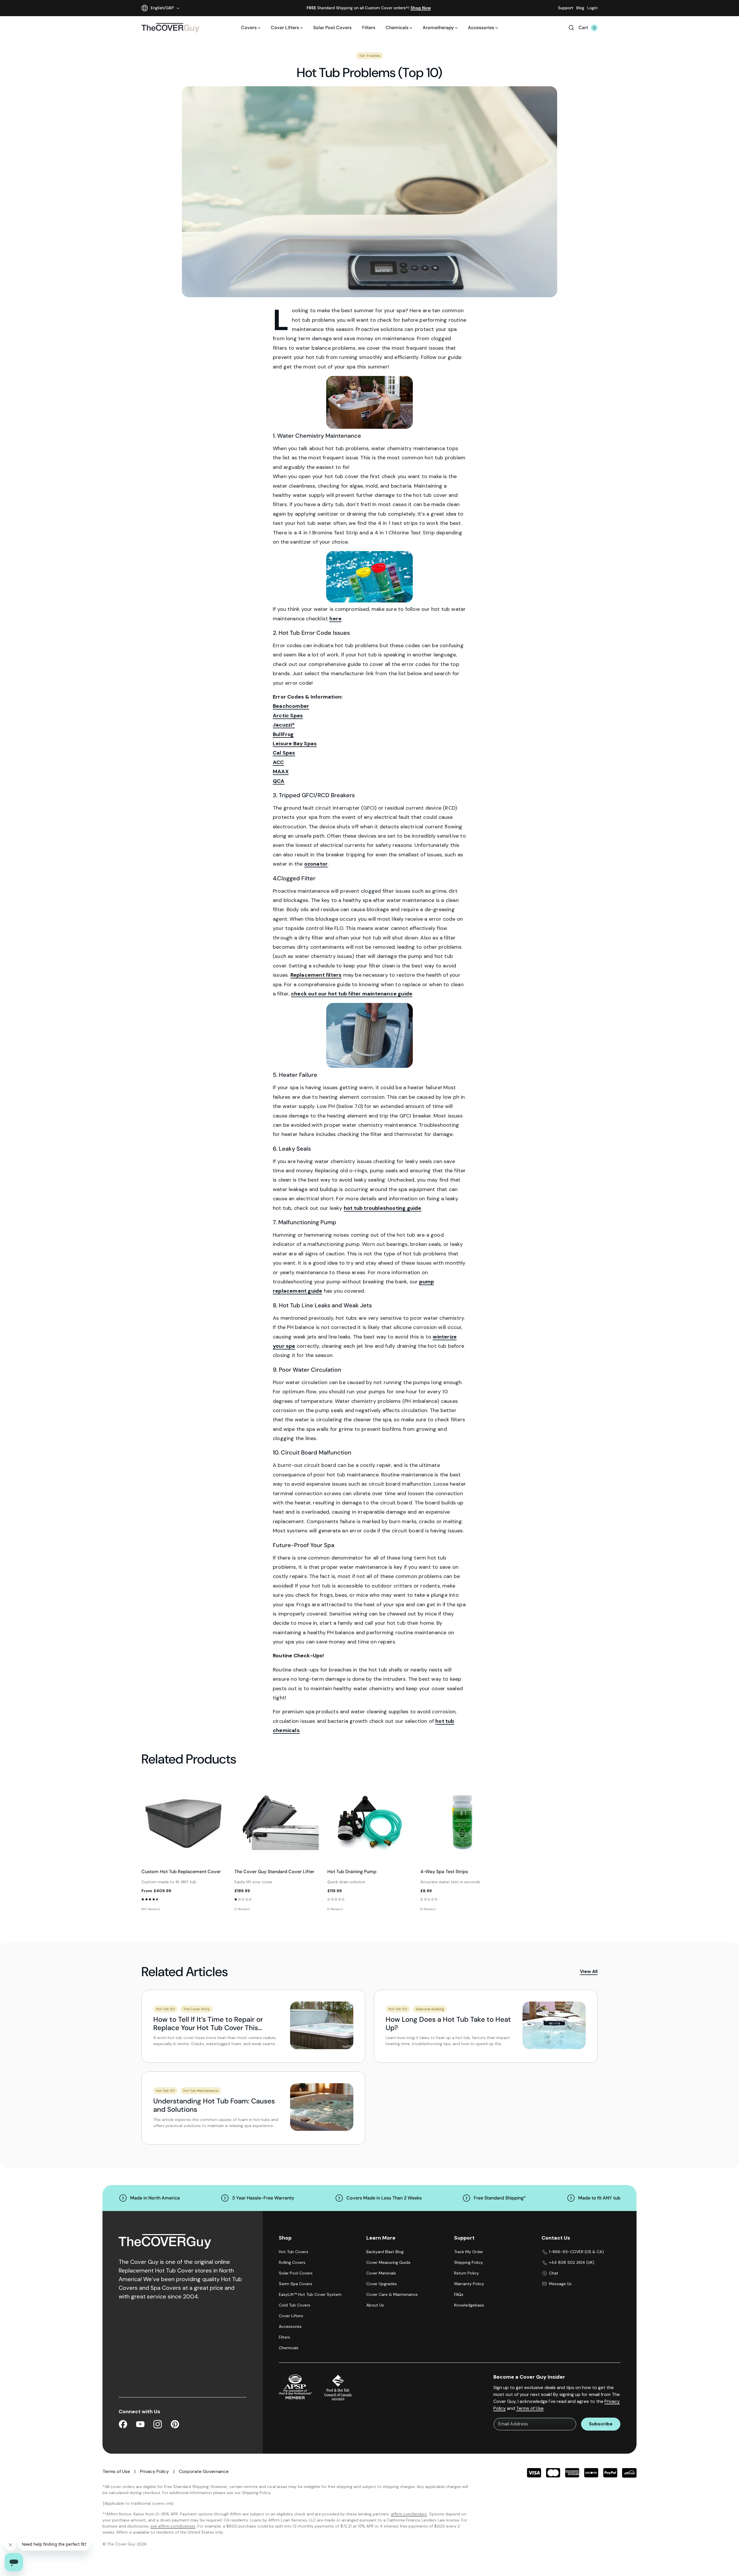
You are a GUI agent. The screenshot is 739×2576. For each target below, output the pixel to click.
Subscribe (601, 2424)
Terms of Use (530, 2408)
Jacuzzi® (284, 725)
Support (566, 8)
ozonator (316, 864)
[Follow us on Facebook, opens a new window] (123, 2425)
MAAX (281, 772)
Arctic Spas (288, 716)
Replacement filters (316, 975)
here (335, 619)
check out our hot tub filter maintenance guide (352, 994)
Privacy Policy (154, 2471)
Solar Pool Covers (332, 28)
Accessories (481, 28)
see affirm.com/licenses (173, 2526)
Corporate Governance (204, 2471)
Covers (249, 28)
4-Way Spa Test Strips (444, 1872)
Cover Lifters (285, 28)
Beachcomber (291, 706)
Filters (369, 28)
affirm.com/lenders (409, 2514)
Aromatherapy (438, 28)
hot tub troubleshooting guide (383, 1208)
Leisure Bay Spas (295, 744)
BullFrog (283, 734)
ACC (278, 762)
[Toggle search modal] (571, 28)
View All (589, 1971)
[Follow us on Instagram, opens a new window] (158, 2425)
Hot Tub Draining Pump (352, 1872)
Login (592, 8)
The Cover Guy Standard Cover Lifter (274, 1872)
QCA (279, 781)
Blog (580, 8)
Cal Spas (284, 753)
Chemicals (397, 28)
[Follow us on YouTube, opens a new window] (140, 2425)
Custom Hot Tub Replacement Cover (181, 1872)
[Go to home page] (170, 28)
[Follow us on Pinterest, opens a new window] (175, 2425)
